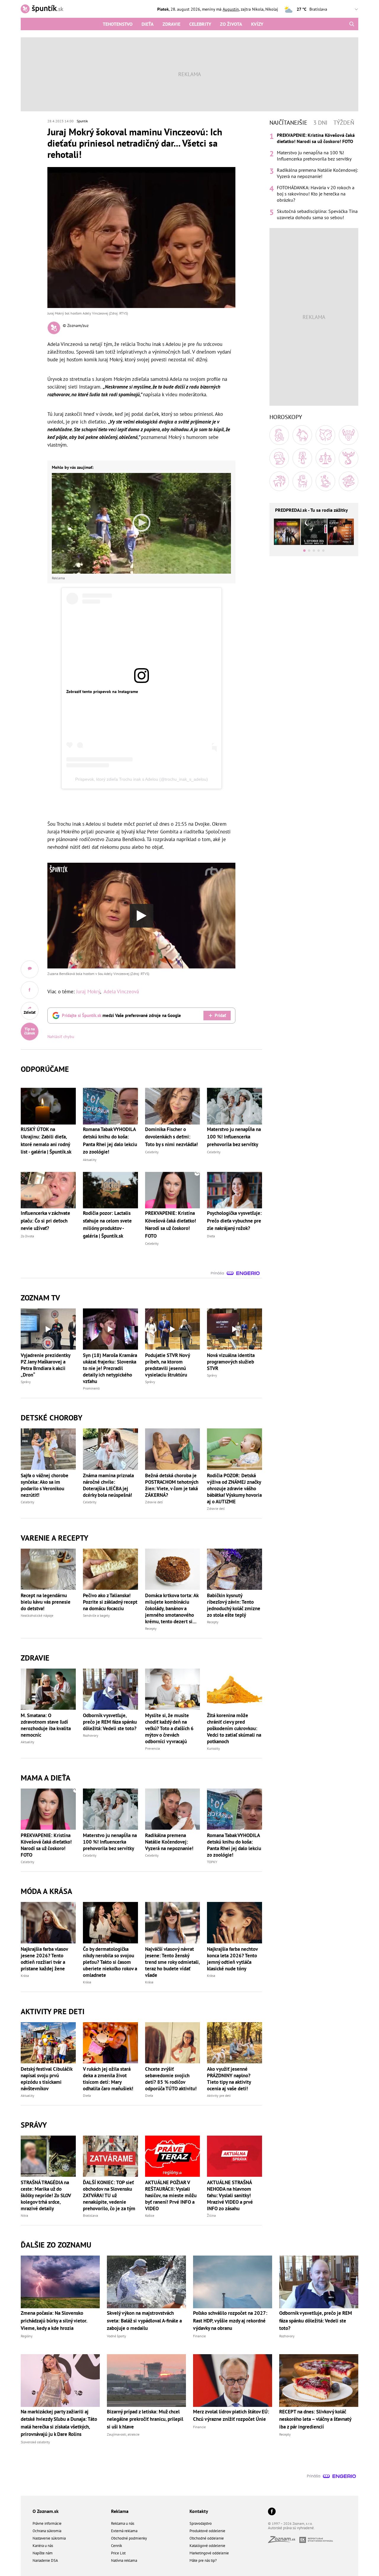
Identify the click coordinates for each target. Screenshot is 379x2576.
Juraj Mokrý (88, 992)
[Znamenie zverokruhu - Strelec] (279, 481)
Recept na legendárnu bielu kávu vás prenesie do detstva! (46, 1602)
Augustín (231, 9)
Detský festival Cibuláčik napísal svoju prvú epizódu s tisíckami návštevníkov (46, 2079)
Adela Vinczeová (121, 992)
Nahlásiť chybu (61, 1037)
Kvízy (257, 24)
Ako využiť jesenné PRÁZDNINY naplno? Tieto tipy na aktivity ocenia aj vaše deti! (229, 2079)
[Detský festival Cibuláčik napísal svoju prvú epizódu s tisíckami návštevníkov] (48, 2043)
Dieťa (148, 24)
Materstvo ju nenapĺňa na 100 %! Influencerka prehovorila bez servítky (110, 1842)
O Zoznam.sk (46, 2511)
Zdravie (171, 24)
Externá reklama (124, 2531)
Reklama (120, 2511)
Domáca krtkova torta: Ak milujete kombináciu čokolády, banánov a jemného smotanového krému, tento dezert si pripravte (172, 1608)
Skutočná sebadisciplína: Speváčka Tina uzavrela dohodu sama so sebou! (317, 214)
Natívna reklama (124, 2560)
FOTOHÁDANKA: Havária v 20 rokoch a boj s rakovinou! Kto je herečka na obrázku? (316, 194)
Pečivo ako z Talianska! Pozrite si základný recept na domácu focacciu (110, 1602)
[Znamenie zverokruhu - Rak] (349, 435)
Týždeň (344, 123)
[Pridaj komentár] (30, 969)
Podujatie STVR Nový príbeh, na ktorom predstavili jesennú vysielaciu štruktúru (167, 1365)
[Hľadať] (352, 24)
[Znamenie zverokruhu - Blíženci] (325, 435)
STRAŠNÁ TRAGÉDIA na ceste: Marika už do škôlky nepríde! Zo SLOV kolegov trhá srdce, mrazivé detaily (46, 2195)
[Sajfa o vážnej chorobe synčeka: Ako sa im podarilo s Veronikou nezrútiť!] (48, 1449)
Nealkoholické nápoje (37, 1615)
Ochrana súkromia (47, 2531)
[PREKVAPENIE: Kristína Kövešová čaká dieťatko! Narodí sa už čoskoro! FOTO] (48, 1809)
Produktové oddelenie (207, 2531)
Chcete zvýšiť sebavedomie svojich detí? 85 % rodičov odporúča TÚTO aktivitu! (171, 2079)
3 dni (320, 123)
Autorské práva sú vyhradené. (291, 2528)
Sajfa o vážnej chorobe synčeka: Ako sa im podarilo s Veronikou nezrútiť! (45, 1485)
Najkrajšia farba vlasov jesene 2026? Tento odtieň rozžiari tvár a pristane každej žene (44, 1959)
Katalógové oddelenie (207, 2546)
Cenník (117, 2546)
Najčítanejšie (288, 123)
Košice (150, 2215)
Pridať (220, 1015)
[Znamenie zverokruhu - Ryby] (349, 481)
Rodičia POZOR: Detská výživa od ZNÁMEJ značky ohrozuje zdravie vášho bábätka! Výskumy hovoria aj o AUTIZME (234, 1489)
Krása (25, 1976)
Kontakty (199, 2511)
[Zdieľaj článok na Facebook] (30, 990)
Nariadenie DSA (45, 2560)
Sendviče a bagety (96, 1615)
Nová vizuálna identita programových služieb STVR (231, 1362)
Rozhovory (91, 1735)
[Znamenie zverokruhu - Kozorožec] (302, 481)
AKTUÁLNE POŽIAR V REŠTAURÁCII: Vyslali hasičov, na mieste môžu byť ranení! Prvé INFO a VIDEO (171, 2195)
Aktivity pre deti (219, 2095)
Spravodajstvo (201, 2523)
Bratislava (90, 2215)
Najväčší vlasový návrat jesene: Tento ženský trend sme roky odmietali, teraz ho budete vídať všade (172, 1962)
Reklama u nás (123, 2523)
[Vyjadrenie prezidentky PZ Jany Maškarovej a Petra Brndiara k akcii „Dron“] (48, 1329)
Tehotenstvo (118, 24)
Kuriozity (213, 1748)
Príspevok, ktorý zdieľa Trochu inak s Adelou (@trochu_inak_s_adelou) (142, 779)
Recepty (151, 1628)
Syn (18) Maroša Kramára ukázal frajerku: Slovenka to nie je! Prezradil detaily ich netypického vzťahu (110, 1368)
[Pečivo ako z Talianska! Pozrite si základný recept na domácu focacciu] (110, 1569)
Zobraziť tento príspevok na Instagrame (102, 692)
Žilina (211, 2215)
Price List (118, 2553)
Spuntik (82, 121)
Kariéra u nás (43, 2546)
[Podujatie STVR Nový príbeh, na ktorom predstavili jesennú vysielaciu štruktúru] (173, 1329)
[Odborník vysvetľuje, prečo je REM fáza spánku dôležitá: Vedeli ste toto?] (110, 1689)
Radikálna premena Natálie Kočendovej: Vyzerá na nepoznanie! (169, 1842)
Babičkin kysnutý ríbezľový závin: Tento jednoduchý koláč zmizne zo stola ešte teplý (234, 1605)
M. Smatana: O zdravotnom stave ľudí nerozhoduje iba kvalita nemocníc (46, 1725)
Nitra (24, 2215)
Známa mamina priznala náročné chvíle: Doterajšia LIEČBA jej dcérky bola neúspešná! (108, 1485)
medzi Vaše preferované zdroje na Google (121, 1015)
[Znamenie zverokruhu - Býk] (302, 435)
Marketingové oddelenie (209, 2553)
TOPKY (212, 1862)
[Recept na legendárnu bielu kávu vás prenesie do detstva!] (48, 1569)
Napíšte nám (43, 2553)
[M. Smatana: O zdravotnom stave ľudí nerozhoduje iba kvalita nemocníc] (48, 1689)
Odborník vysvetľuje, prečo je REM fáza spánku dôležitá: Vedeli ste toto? (110, 1722)
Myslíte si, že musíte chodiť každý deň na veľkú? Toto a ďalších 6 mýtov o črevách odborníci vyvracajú (169, 1728)
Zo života (231, 24)
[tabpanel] (314, 176)
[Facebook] (272, 2512)
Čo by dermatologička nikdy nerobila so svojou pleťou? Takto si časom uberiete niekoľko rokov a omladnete (110, 1962)
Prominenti (91, 1388)
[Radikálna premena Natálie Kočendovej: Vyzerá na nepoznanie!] (173, 1809)
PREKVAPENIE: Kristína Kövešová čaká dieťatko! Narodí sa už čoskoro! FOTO (46, 1845)
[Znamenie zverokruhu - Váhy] (325, 458)
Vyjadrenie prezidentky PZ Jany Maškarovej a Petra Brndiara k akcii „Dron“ (45, 1365)
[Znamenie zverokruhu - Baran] (279, 435)
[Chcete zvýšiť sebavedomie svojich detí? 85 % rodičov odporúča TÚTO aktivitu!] (173, 2043)
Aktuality (28, 1742)
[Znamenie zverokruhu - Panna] (302, 458)
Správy (26, 1382)
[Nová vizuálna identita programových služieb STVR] (235, 1329)
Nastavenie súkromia (49, 2538)
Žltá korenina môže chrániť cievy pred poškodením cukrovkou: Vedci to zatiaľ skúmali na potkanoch (234, 1728)
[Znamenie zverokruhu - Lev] (279, 458)
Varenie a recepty (54, 1538)
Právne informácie (47, 2523)
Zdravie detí (154, 1502)
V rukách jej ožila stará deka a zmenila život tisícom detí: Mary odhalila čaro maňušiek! (108, 2079)
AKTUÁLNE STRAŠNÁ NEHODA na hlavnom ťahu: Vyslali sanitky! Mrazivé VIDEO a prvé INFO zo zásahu (230, 2195)
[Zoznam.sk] (284, 2541)
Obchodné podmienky (129, 2538)
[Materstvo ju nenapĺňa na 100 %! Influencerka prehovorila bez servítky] (110, 1809)
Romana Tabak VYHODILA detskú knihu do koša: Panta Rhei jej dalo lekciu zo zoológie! (234, 1845)
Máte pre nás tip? (203, 2560)
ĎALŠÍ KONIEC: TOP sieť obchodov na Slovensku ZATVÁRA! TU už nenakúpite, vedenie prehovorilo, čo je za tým (109, 2195)
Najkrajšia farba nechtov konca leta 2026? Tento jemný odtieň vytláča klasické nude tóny (232, 1959)
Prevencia (152, 1748)
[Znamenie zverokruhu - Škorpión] (349, 458)
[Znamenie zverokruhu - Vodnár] (325, 481)
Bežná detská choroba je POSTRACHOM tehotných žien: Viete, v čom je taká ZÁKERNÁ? (172, 1485)
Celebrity (200, 24)
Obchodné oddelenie (207, 2538)
